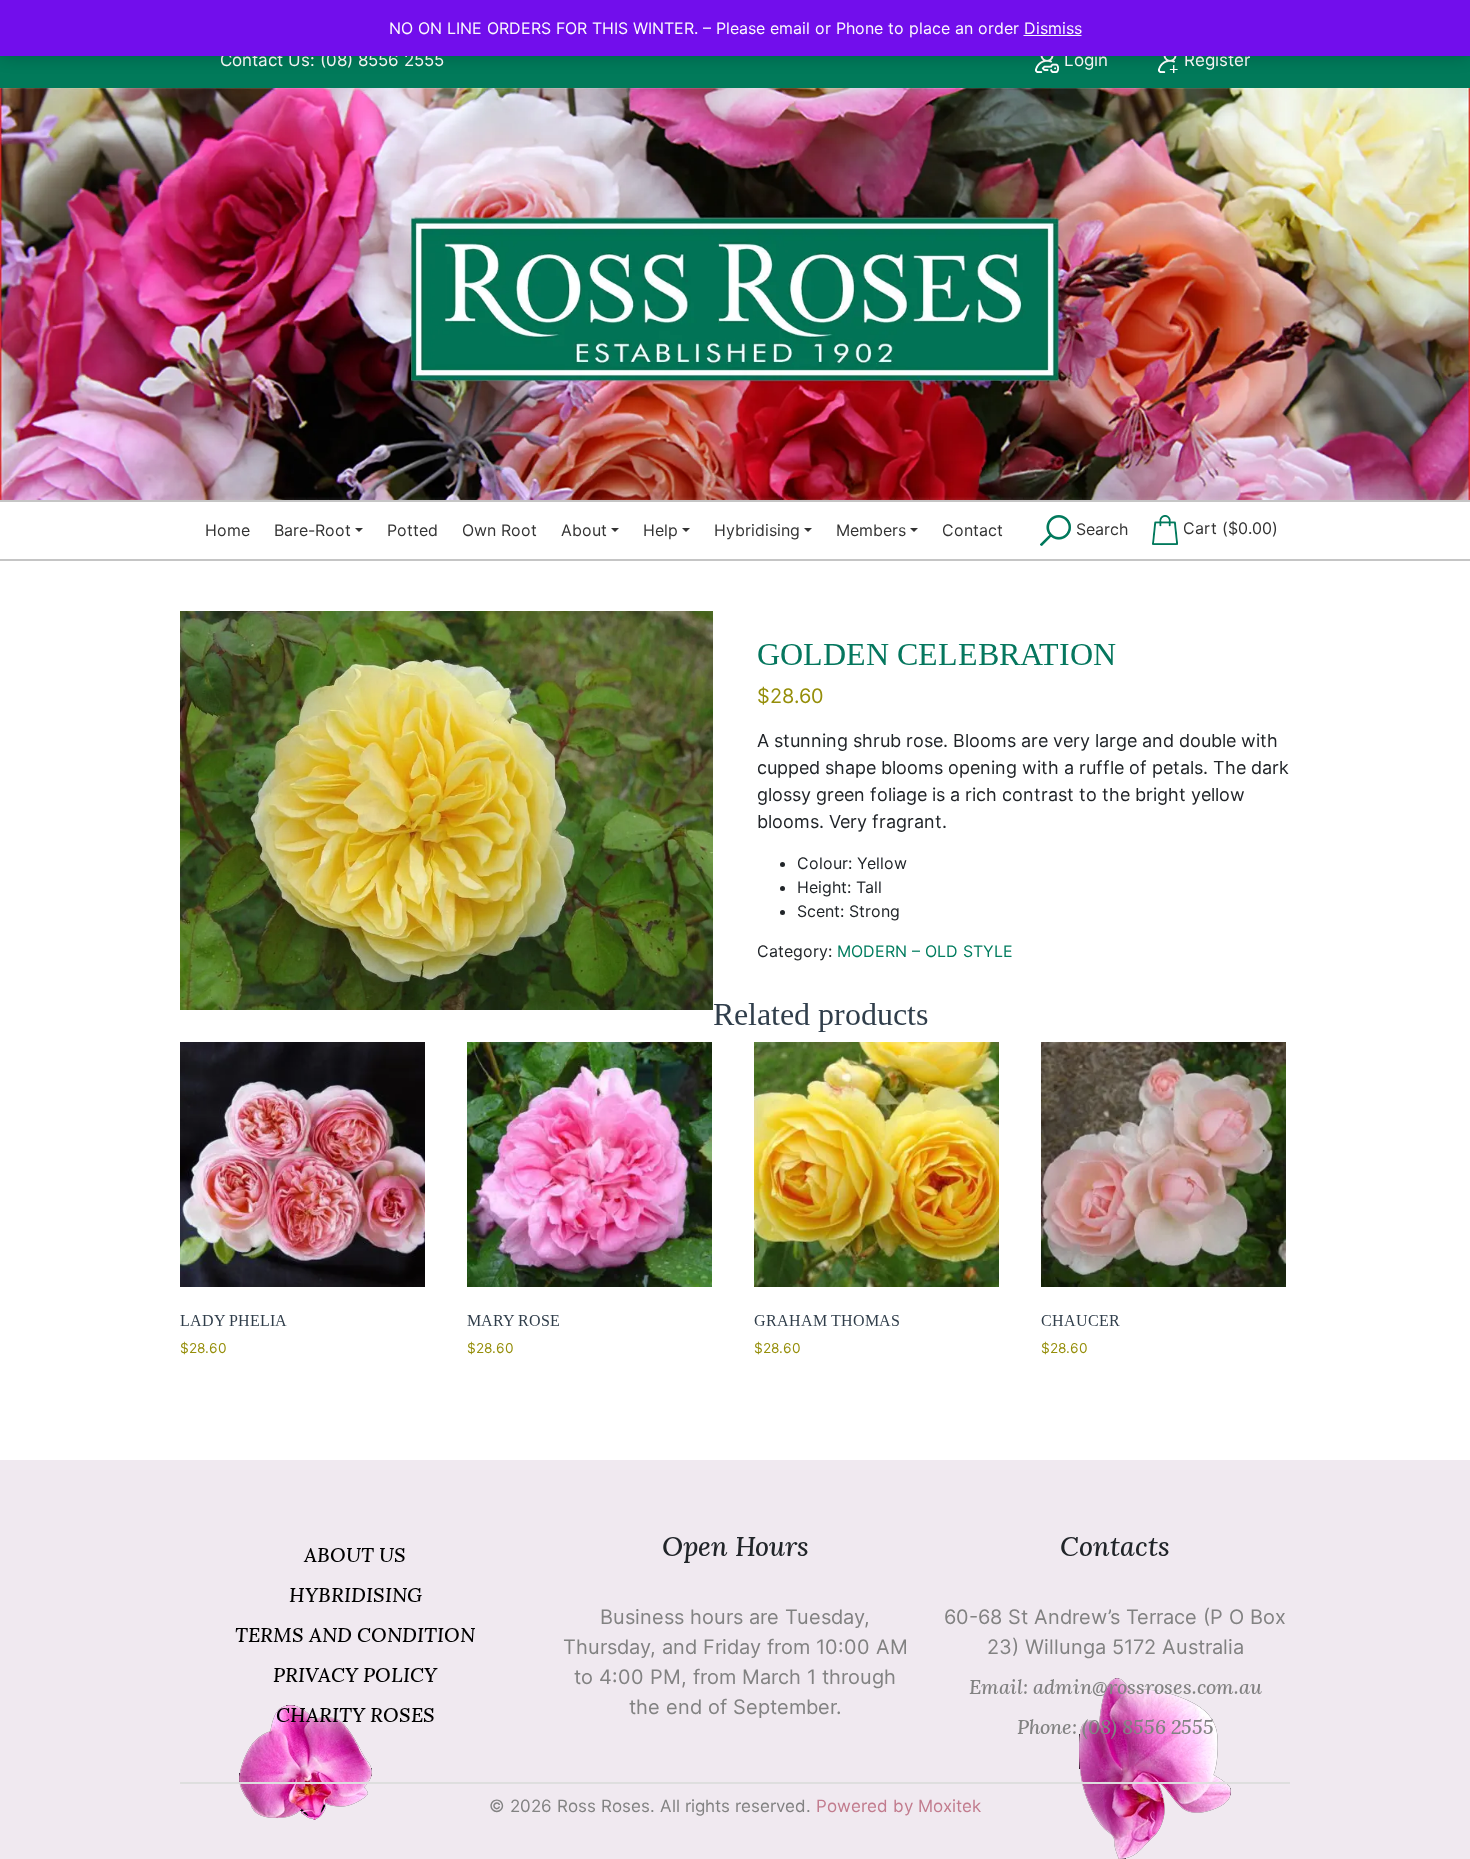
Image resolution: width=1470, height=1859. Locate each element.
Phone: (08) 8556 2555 (1115, 1726)
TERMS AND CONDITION (355, 1634)
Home (227, 530)
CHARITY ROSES (355, 1714)
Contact (972, 530)
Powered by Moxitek (898, 1806)
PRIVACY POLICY (355, 1674)
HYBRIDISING (355, 1594)
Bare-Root (312, 530)
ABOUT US (355, 1554)
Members (871, 530)
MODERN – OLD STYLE (925, 951)
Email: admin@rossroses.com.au (1115, 1686)
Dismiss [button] (1053, 28)
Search (1099, 529)
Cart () (1228, 528)
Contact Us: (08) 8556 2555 (332, 60)
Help (660, 530)
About (584, 530)
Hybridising (757, 530)
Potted (412, 530)
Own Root (499, 530)
